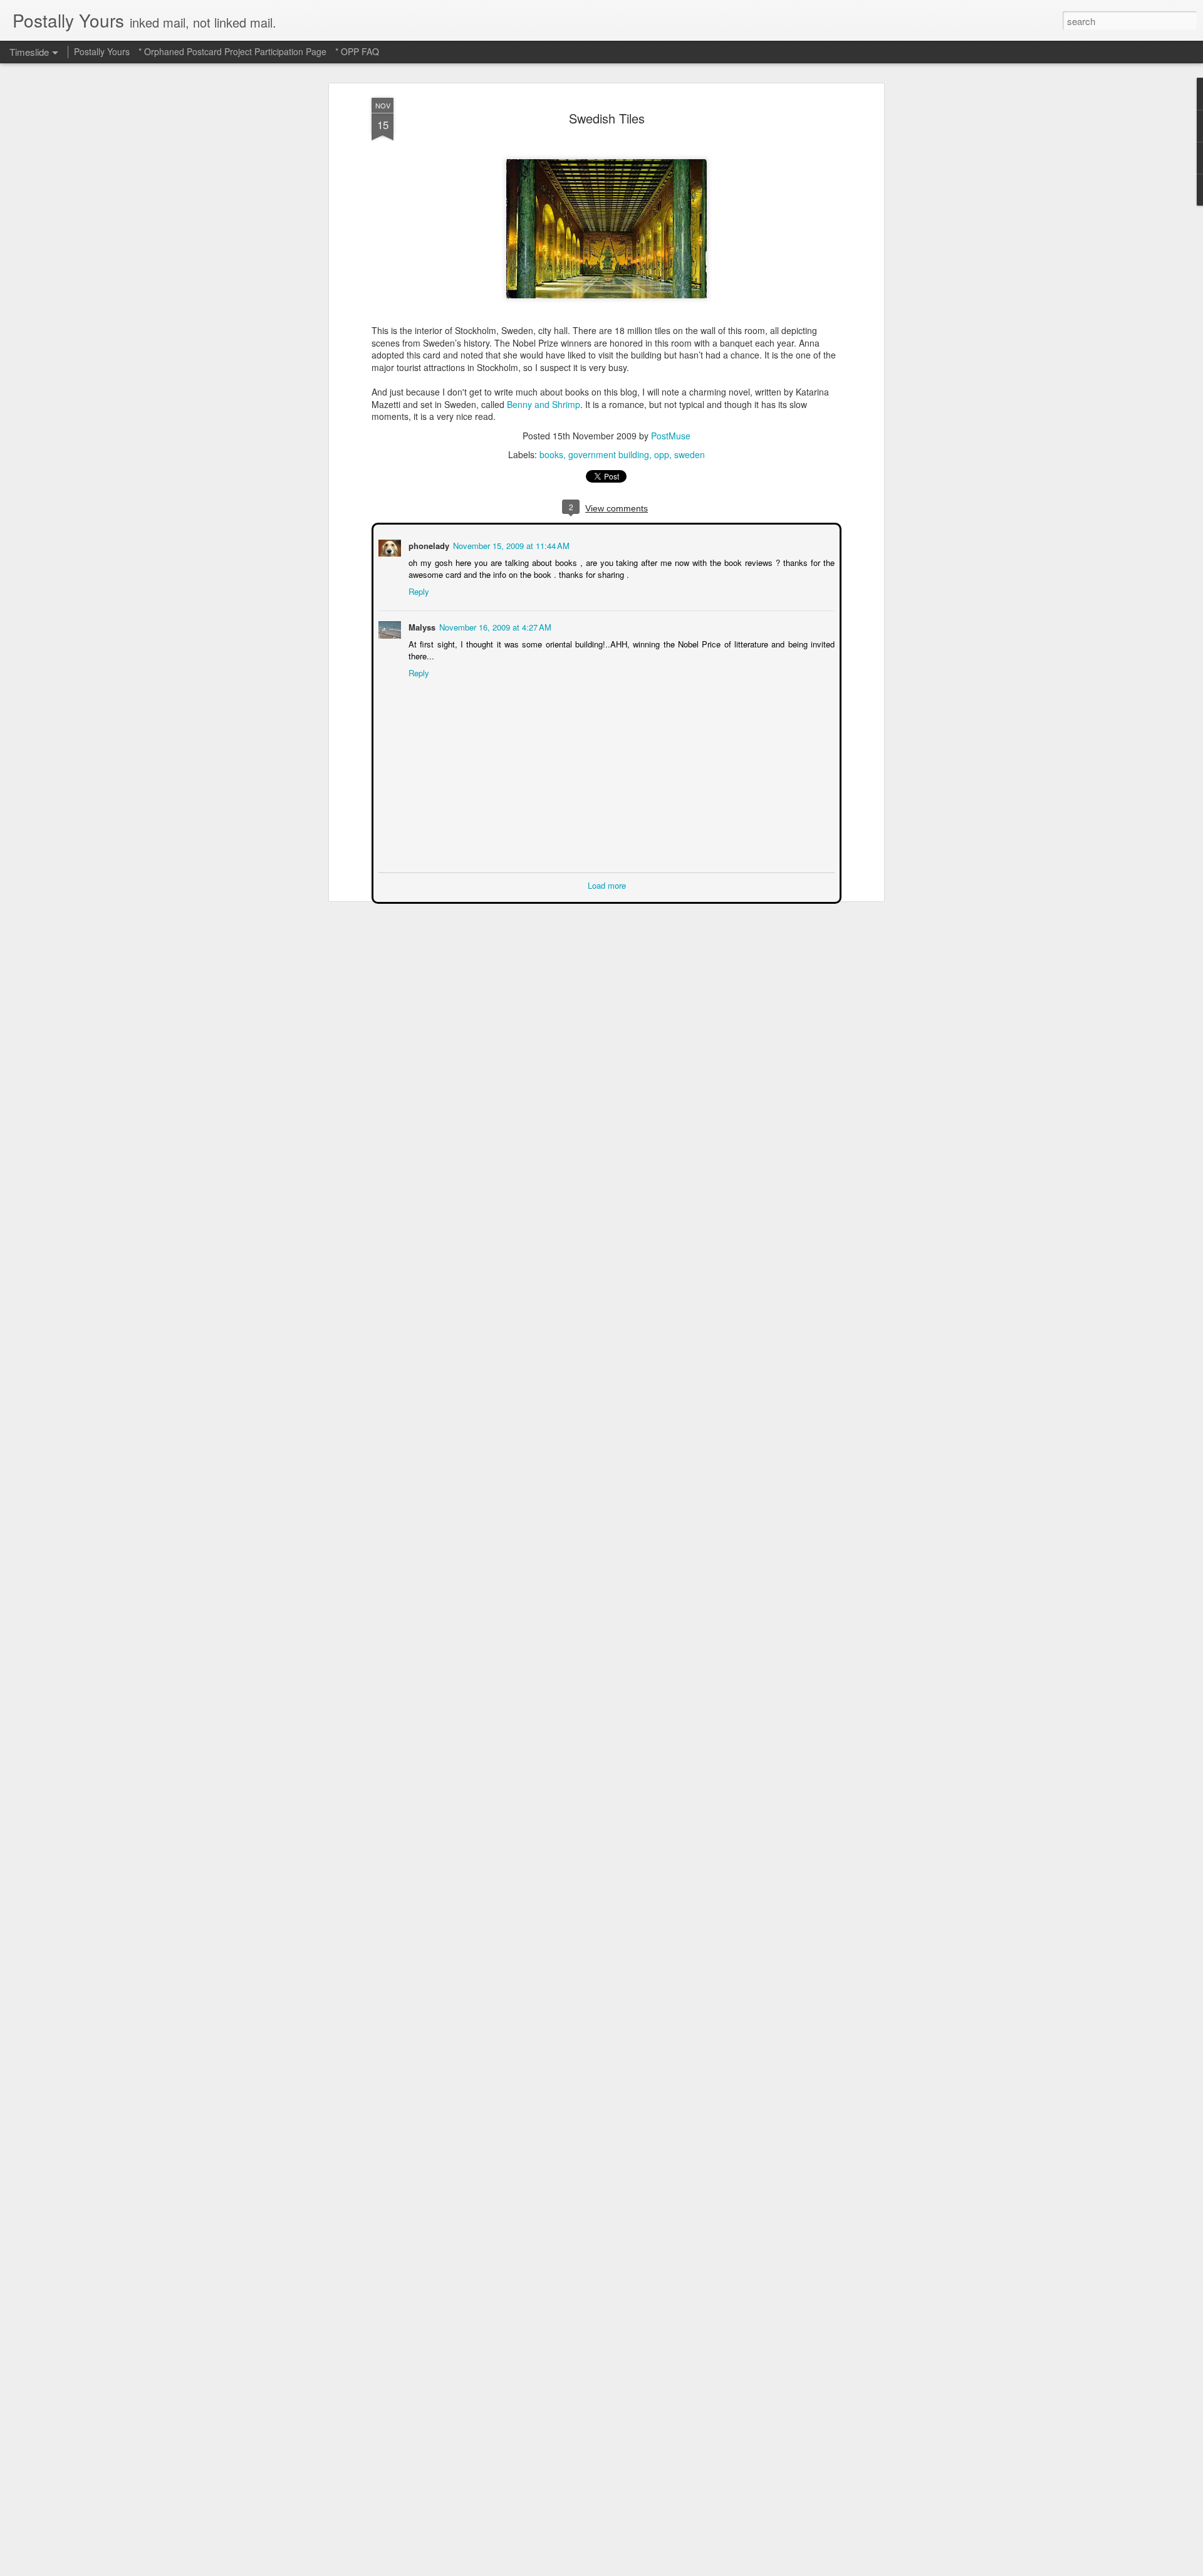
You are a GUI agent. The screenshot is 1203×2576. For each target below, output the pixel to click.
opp (662, 454)
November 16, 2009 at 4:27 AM (494, 626)
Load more (607, 884)
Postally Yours (102, 51)
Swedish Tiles (607, 118)
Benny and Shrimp (544, 404)
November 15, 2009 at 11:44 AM (510, 544)
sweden (690, 454)
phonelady (428, 544)
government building (609, 454)
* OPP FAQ (357, 51)
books (551, 454)
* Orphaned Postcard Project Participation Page (232, 51)
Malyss (421, 626)
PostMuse (671, 436)
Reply (418, 590)
